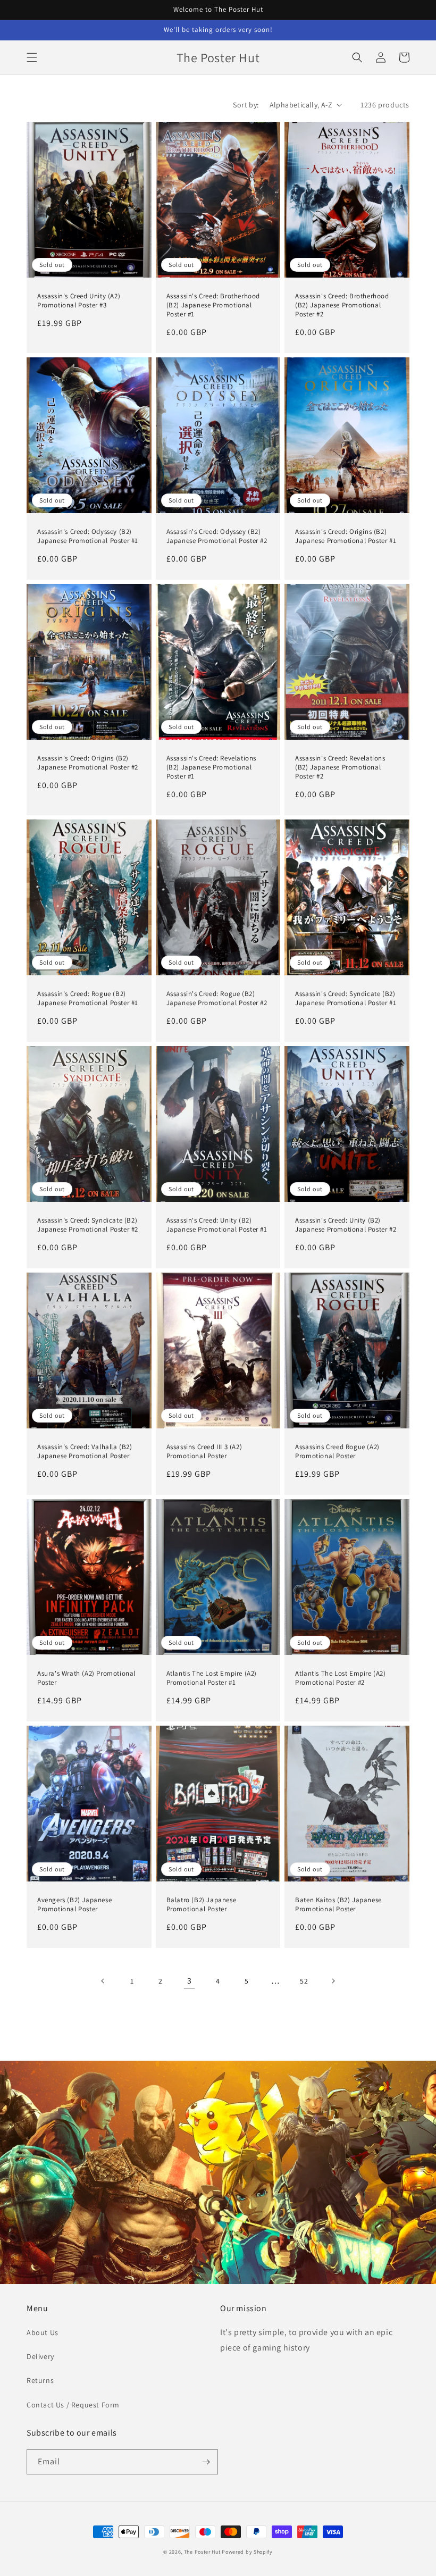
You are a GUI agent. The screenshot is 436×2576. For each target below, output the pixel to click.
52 (304, 1981)
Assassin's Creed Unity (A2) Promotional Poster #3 (79, 301)
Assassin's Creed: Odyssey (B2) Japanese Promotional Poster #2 (217, 536)
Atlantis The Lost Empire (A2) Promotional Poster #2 (340, 1678)
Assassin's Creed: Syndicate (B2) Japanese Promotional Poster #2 (88, 1225)
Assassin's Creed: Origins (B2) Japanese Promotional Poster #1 (346, 536)
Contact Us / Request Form (73, 2405)
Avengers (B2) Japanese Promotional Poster (74, 1905)
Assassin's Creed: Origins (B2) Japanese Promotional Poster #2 (88, 763)
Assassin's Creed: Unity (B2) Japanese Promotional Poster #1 (217, 1225)
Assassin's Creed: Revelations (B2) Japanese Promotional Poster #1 (211, 767)
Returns (40, 2380)
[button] (32, 57)
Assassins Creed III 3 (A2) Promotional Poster (204, 1452)
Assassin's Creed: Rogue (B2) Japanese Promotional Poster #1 (88, 998)
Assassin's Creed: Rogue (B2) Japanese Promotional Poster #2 (217, 998)
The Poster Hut (202, 2552)
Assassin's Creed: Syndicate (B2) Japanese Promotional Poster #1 (346, 998)
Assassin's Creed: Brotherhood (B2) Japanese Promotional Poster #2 (342, 305)
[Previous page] (103, 1981)
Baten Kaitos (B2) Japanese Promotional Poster (338, 1905)
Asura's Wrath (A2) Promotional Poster (86, 1678)
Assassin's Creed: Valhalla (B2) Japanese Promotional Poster (85, 1452)
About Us (43, 2332)
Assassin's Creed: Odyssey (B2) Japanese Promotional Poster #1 (88, 536)
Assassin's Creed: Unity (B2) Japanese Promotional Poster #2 (346, 1225)
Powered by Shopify (247, 2552)
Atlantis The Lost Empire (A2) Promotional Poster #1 (212, 1678)
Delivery (40, 2356)
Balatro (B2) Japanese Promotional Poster (202, 1905)
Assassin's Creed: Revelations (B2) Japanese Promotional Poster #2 (340, 767)
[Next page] (333, 1981)
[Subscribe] (206, 2462)
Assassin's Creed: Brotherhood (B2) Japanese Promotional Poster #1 (213, 305)
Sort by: (246, 105)
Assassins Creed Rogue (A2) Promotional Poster (337, 1452)
